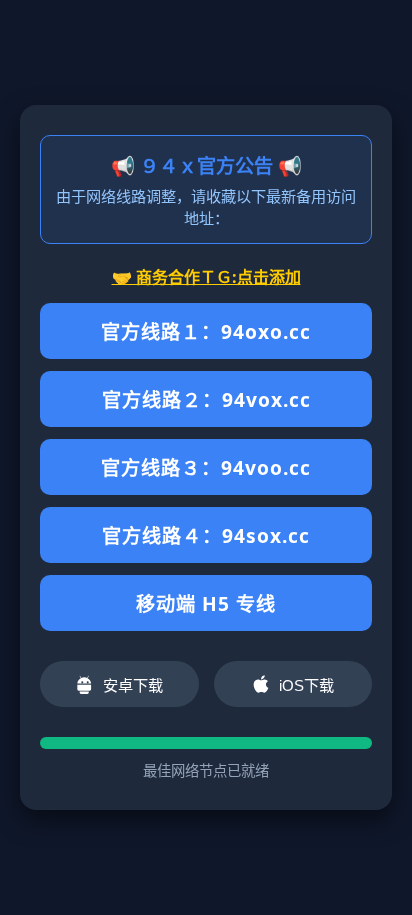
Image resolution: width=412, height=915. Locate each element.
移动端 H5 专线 (206, 603)
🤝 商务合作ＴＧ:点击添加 (206, 277)
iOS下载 (306, 685)
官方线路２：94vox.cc (206, 399)
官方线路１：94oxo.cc (206, 331)
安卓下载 (133, 685)
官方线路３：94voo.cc (206, 467)
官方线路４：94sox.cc (206, 535)
